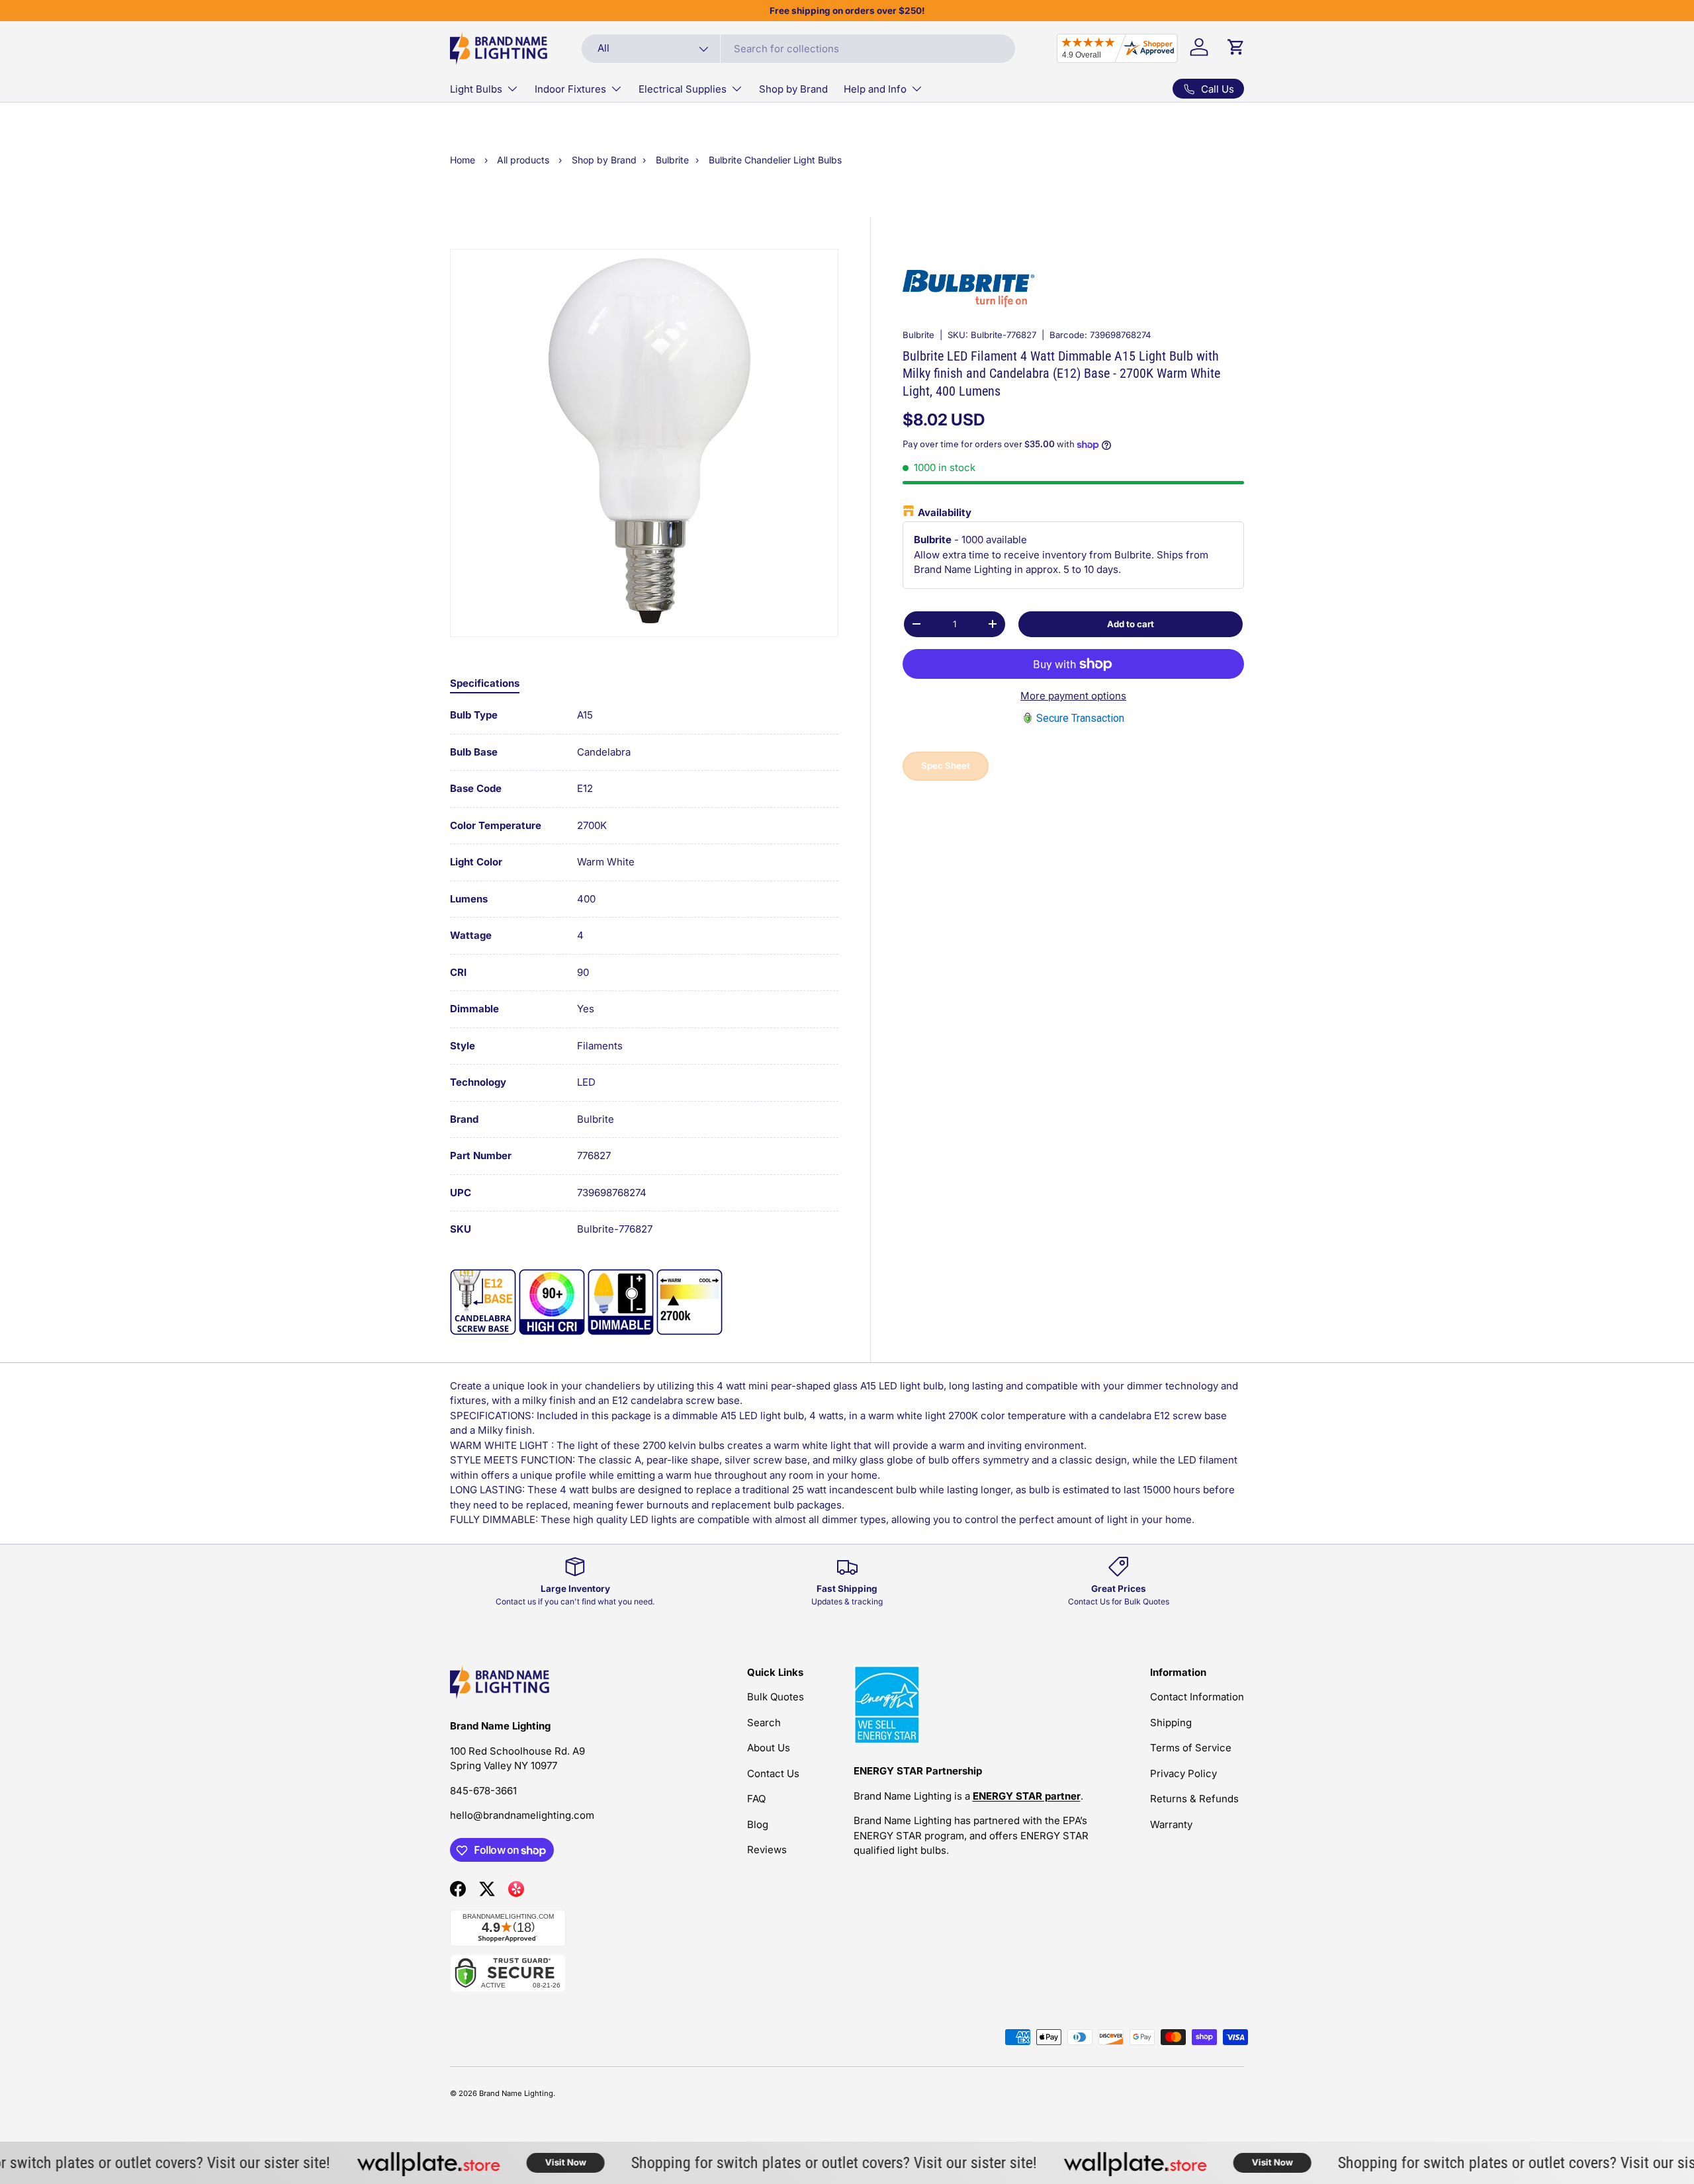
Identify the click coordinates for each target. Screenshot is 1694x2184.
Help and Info (875, 89)
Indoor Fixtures (570, 89)
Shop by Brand (793, 89)
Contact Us (773, 1773)
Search (764, 1723)
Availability (945, 512)
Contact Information (1197, 1697)
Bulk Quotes (776, 1697)
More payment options (1073, 696)
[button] (1236, 47)
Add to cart (1131, 623)
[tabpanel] (644, 973)
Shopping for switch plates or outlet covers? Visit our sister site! (795, 2162)
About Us (769, 1748)
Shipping (1171, 1723)
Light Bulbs (476, 89)
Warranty (1171, 1824)
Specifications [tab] (485, 683)
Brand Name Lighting (516, 2093)
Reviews (767, 1850)
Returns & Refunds (1194, 1799)
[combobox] (798, 49)
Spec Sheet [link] (946, 765)
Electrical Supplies (683, 89)
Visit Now (527, 2162)
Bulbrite (918, 335)
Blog (758, 1824)
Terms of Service (1191, 1748)
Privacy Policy (1183, 1773)
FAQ (756, 1799)
